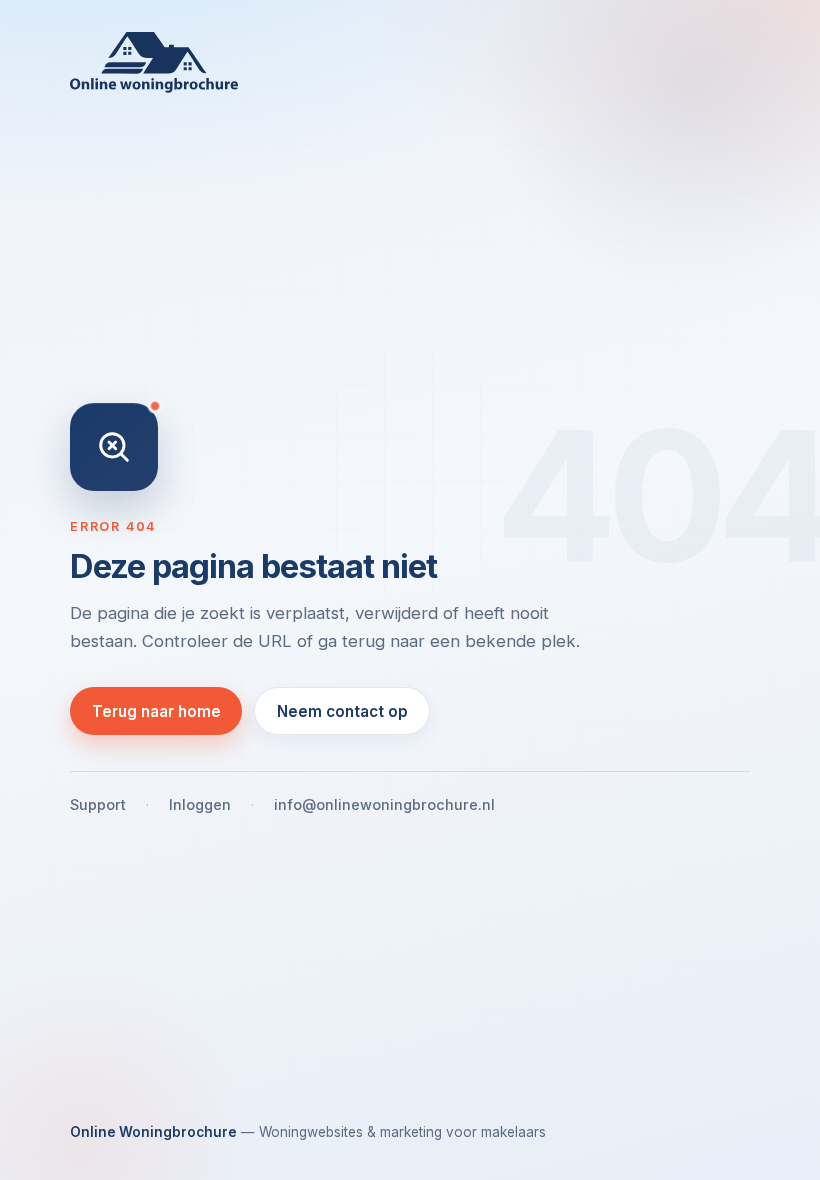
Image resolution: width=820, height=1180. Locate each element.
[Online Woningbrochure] (410, 62)
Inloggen (200, 804)
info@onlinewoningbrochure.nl (384, 804)
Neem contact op (342, 711)
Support (98, 804)
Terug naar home (156, 711)
